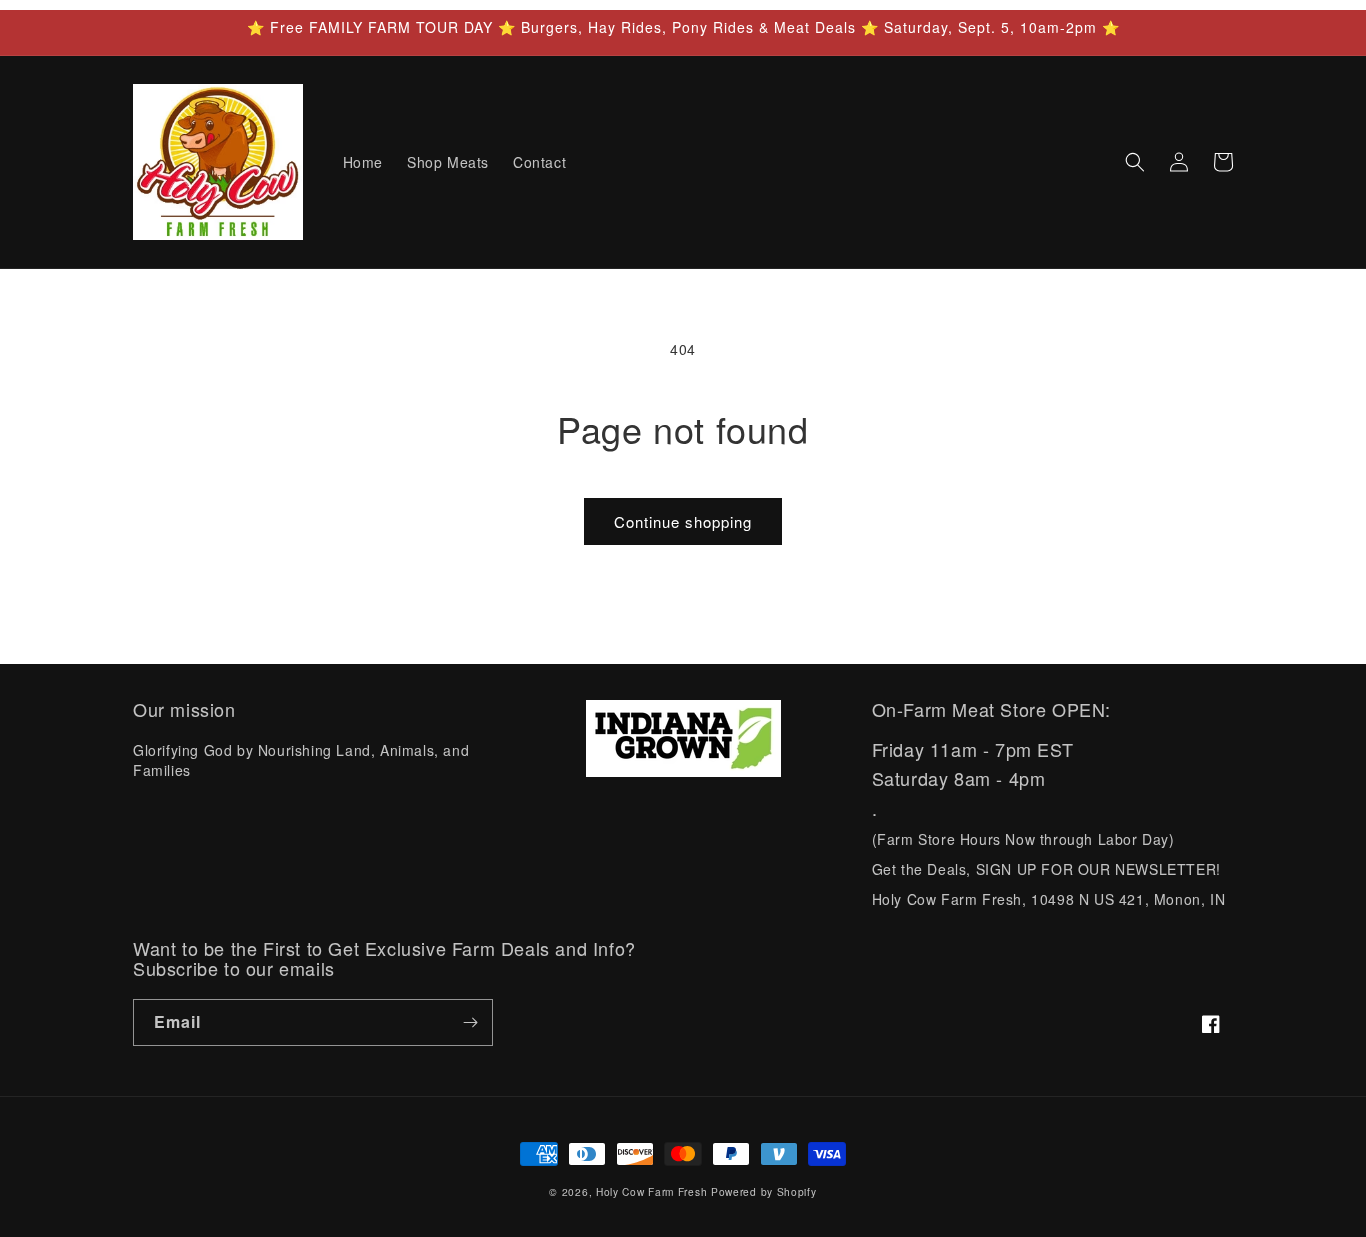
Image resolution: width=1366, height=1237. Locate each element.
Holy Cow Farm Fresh (651, 1191)
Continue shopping (683, 521)
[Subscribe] (470, 1022)
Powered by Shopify (764, 1191)
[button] (1135, 162)
